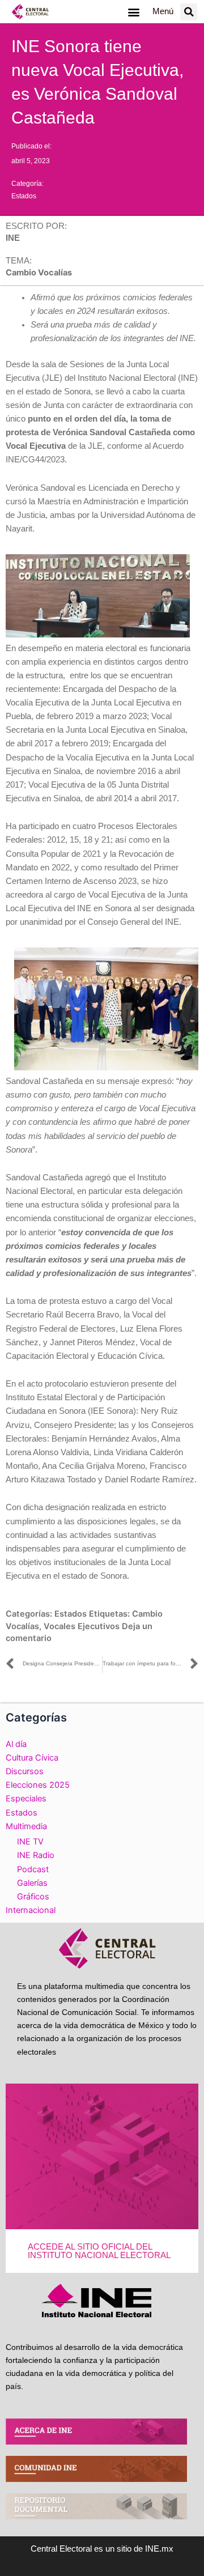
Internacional (31, 1910)
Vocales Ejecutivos (82, 1626)
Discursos (25, 1771)
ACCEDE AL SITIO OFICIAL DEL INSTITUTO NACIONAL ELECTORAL (99, 2251)
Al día (16, 1744)
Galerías (32, 1883)
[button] (133, 12)
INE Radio (36, 1855)
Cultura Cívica (32, 1758)
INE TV (30, 1842)
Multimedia (26, 1826)
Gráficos (33, 1897)
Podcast (33, 1869)
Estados (24, 196)
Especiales (26, 1799)
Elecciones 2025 (38, 1785)
